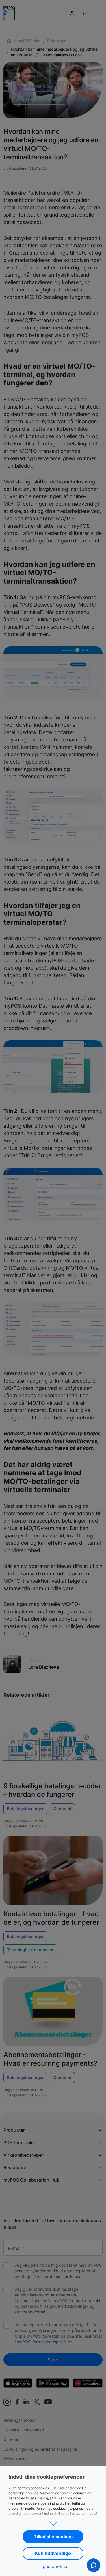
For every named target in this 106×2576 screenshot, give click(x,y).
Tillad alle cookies (53, 2537)
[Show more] (53, 2522)
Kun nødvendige (53, 2553)
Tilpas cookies (53, 2566)
